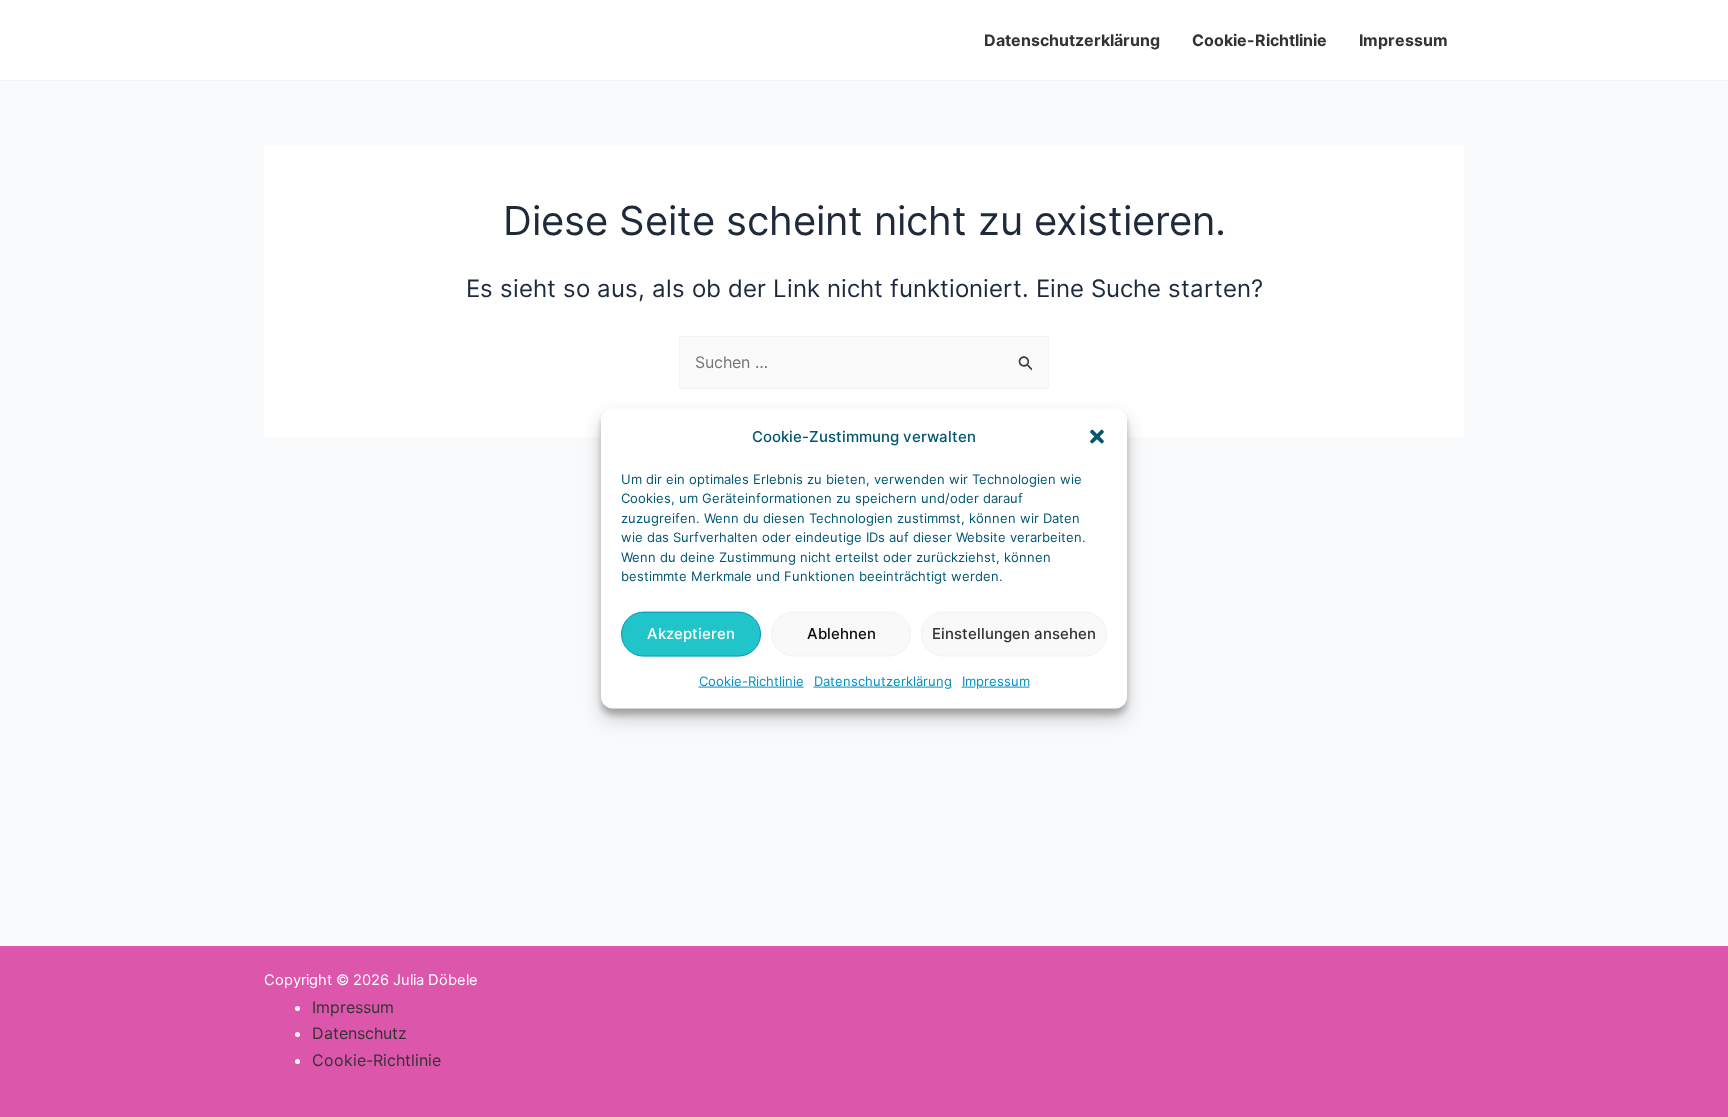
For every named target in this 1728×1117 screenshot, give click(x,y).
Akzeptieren (691, 633)
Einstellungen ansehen (1014, 633)
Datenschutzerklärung (883, 681)
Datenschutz (359, 1033)
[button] (1097, 436)
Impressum (996, 681)
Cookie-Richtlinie (751, 681)
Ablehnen (841, 633)
